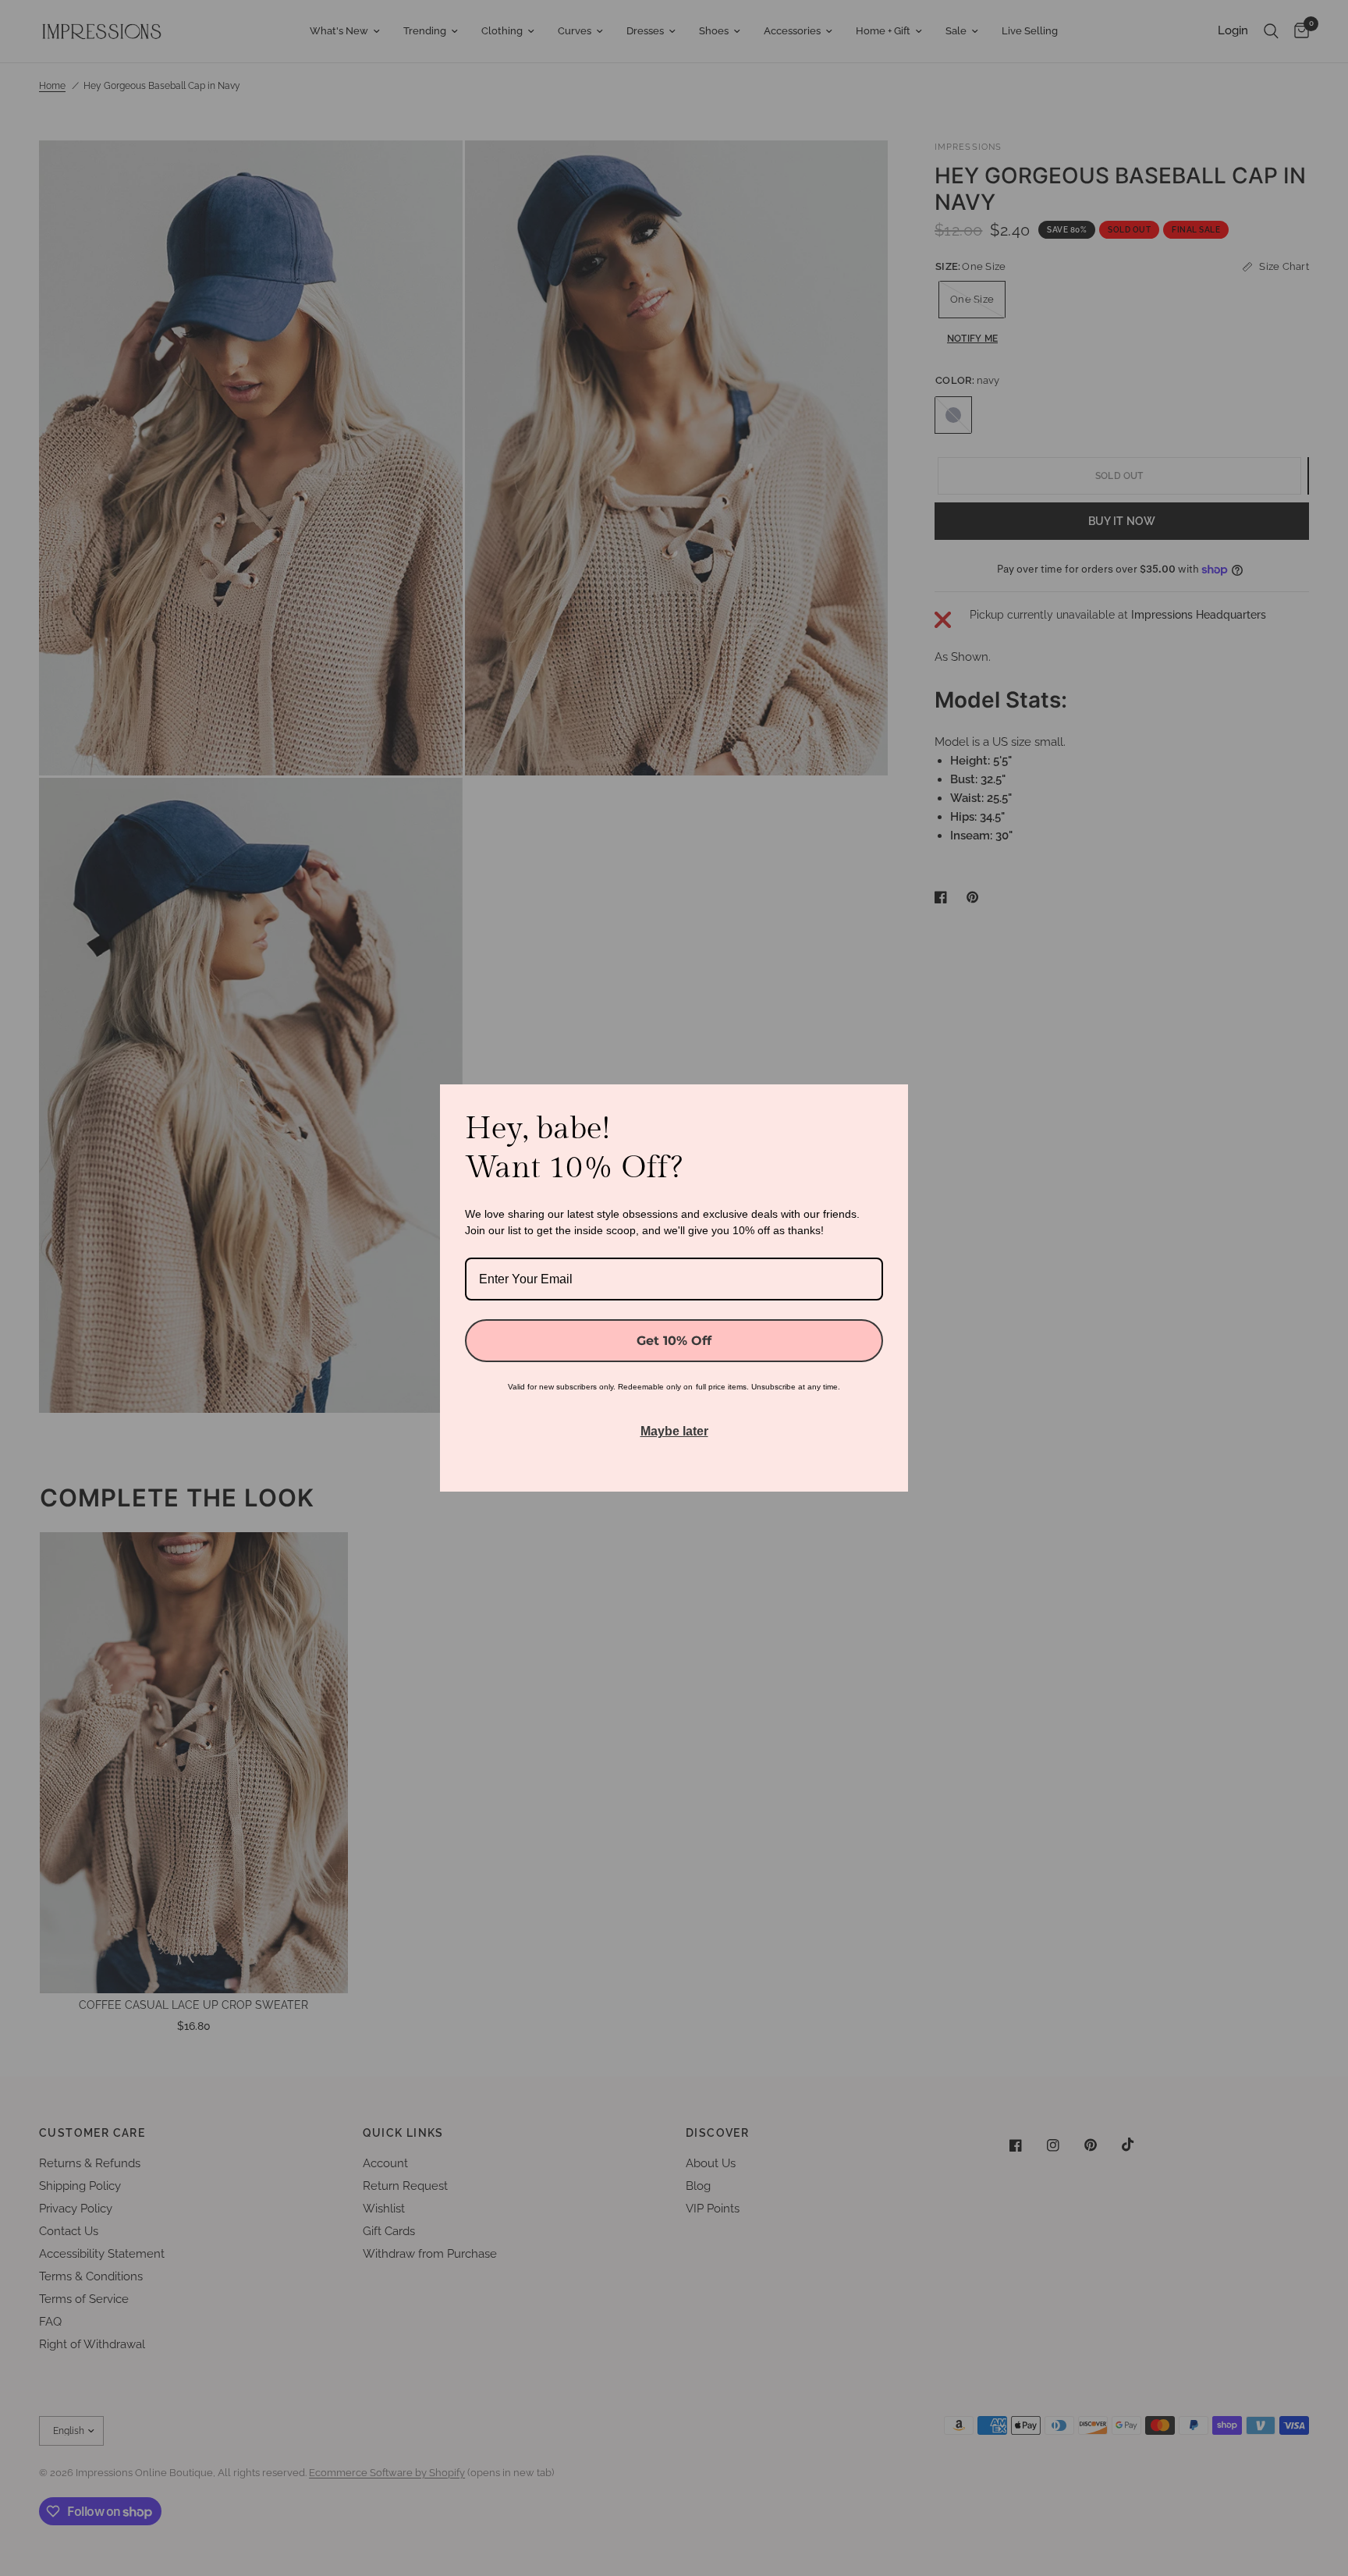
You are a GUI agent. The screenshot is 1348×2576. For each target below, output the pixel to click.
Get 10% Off (674, 1341)
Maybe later (674, 1431)
